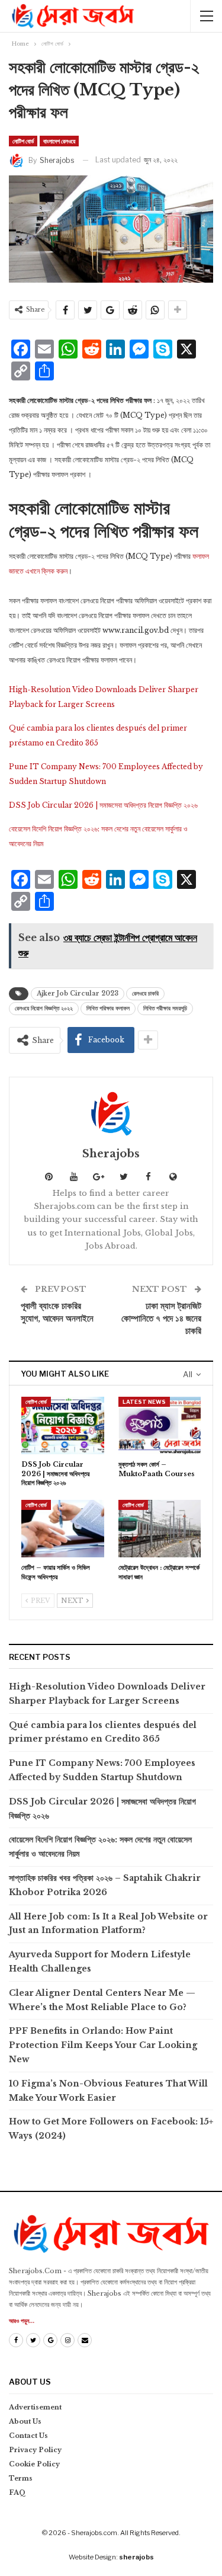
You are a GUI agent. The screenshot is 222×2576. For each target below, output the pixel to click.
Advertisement (35, 2407)
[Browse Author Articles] (111, 1113)
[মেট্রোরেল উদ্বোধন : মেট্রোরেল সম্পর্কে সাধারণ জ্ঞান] (160, 1529)
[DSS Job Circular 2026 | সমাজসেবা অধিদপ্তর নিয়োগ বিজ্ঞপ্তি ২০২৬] (63, 1426)
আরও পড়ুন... (22, 2321)
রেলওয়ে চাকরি (145, 993)
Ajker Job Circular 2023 (78, 993)
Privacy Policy (35, 2450)
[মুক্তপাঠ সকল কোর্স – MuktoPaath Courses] (160, 1426)
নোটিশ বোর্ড (23, 141)
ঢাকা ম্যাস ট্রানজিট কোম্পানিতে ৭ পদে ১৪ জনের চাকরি (161, 1318)
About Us (25, 2421)
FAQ (17, 2492)
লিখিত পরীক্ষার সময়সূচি (165, 1008)
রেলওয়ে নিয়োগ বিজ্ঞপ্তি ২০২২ (44, 1008)
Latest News (144, 1402)
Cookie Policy (34, 2464)
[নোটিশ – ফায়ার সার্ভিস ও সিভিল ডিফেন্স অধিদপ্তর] (63, 1529)
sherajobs (136, 2557)
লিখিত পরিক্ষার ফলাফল (108, 1008)
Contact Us (28, 2436)
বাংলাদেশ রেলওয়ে (59, 141)
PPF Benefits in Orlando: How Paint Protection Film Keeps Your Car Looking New (103, 2045)
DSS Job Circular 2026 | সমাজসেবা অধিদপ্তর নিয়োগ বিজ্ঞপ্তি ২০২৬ (103, 805)
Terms (21, 2478)
